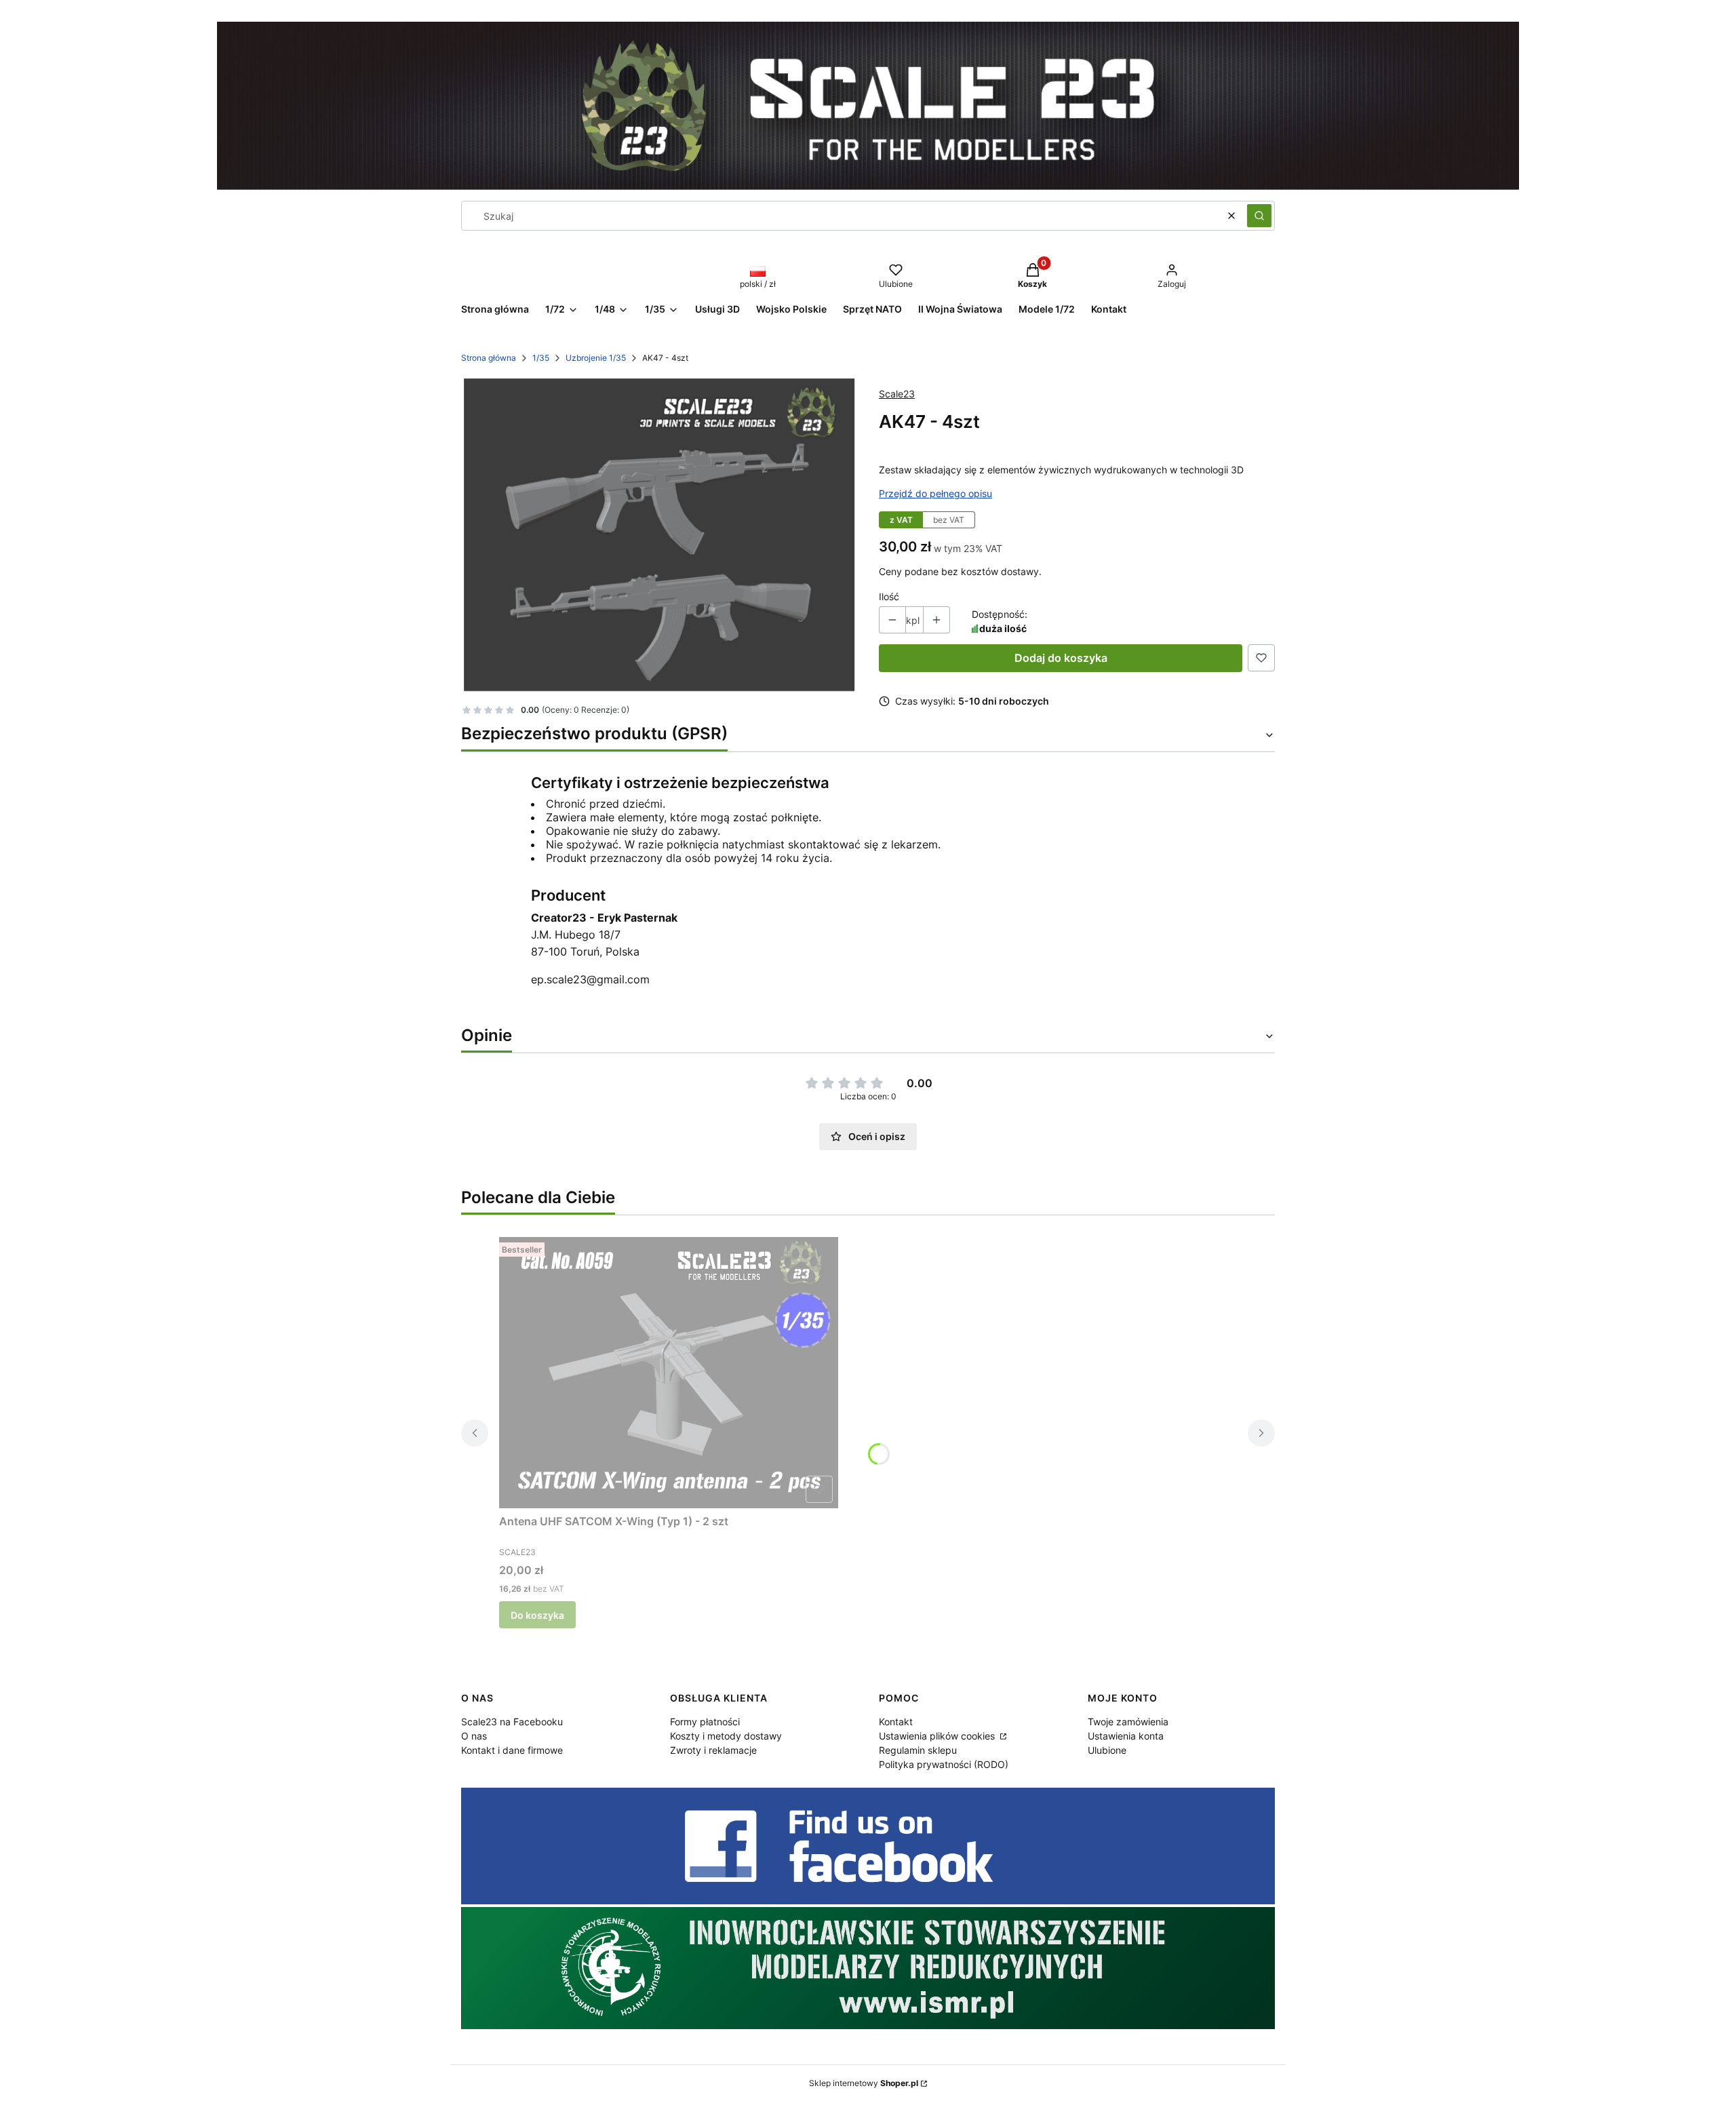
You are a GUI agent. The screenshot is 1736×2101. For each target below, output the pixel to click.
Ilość (889, 596)
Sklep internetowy (864, 2083)
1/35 (541, 358)
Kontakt (896, 1722)
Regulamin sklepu (918, 1750)
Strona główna (489, 358)
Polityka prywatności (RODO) (944, 1764)
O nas (474, 1736)
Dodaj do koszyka (1061, 658)
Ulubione (1107, 1750)
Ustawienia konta (1126, 1736)
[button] (1259, 216)
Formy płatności (705, 1722)
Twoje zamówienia (1128, 1722)
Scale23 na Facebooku (512, 1722)
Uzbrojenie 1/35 (596, 358)
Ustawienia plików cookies (938, 1736)
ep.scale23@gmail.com (590, 979)
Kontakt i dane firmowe (512, 1750)
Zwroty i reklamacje (713, 1750)
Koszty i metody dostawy (726, 1736)
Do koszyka (537, 1615)
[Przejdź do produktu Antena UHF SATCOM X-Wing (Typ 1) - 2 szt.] (669, 1373)
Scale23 (897, 394)
